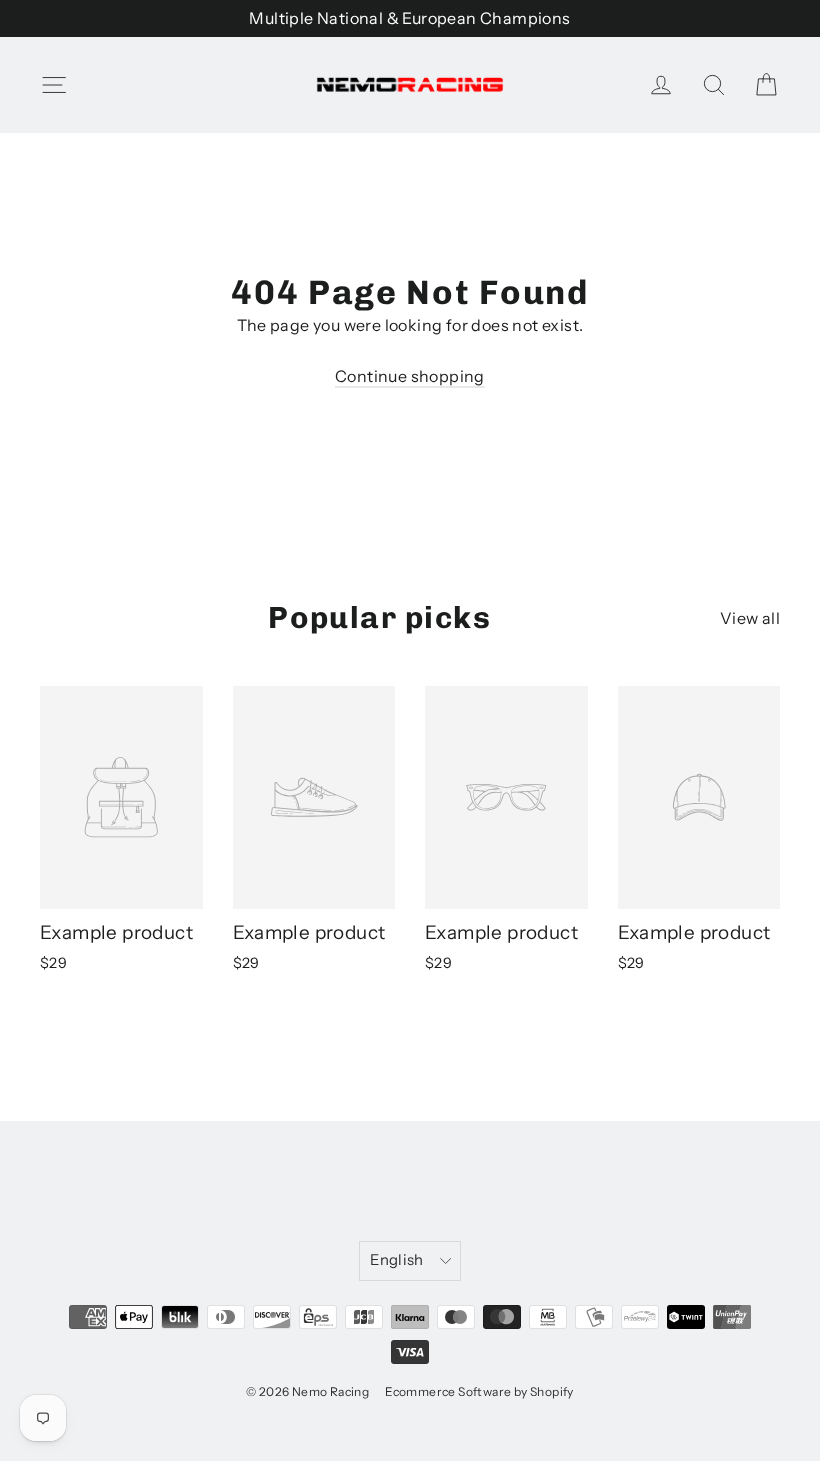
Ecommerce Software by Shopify (479, 1391)
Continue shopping (410, 376)
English (397, 1260)
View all (750, 618)
